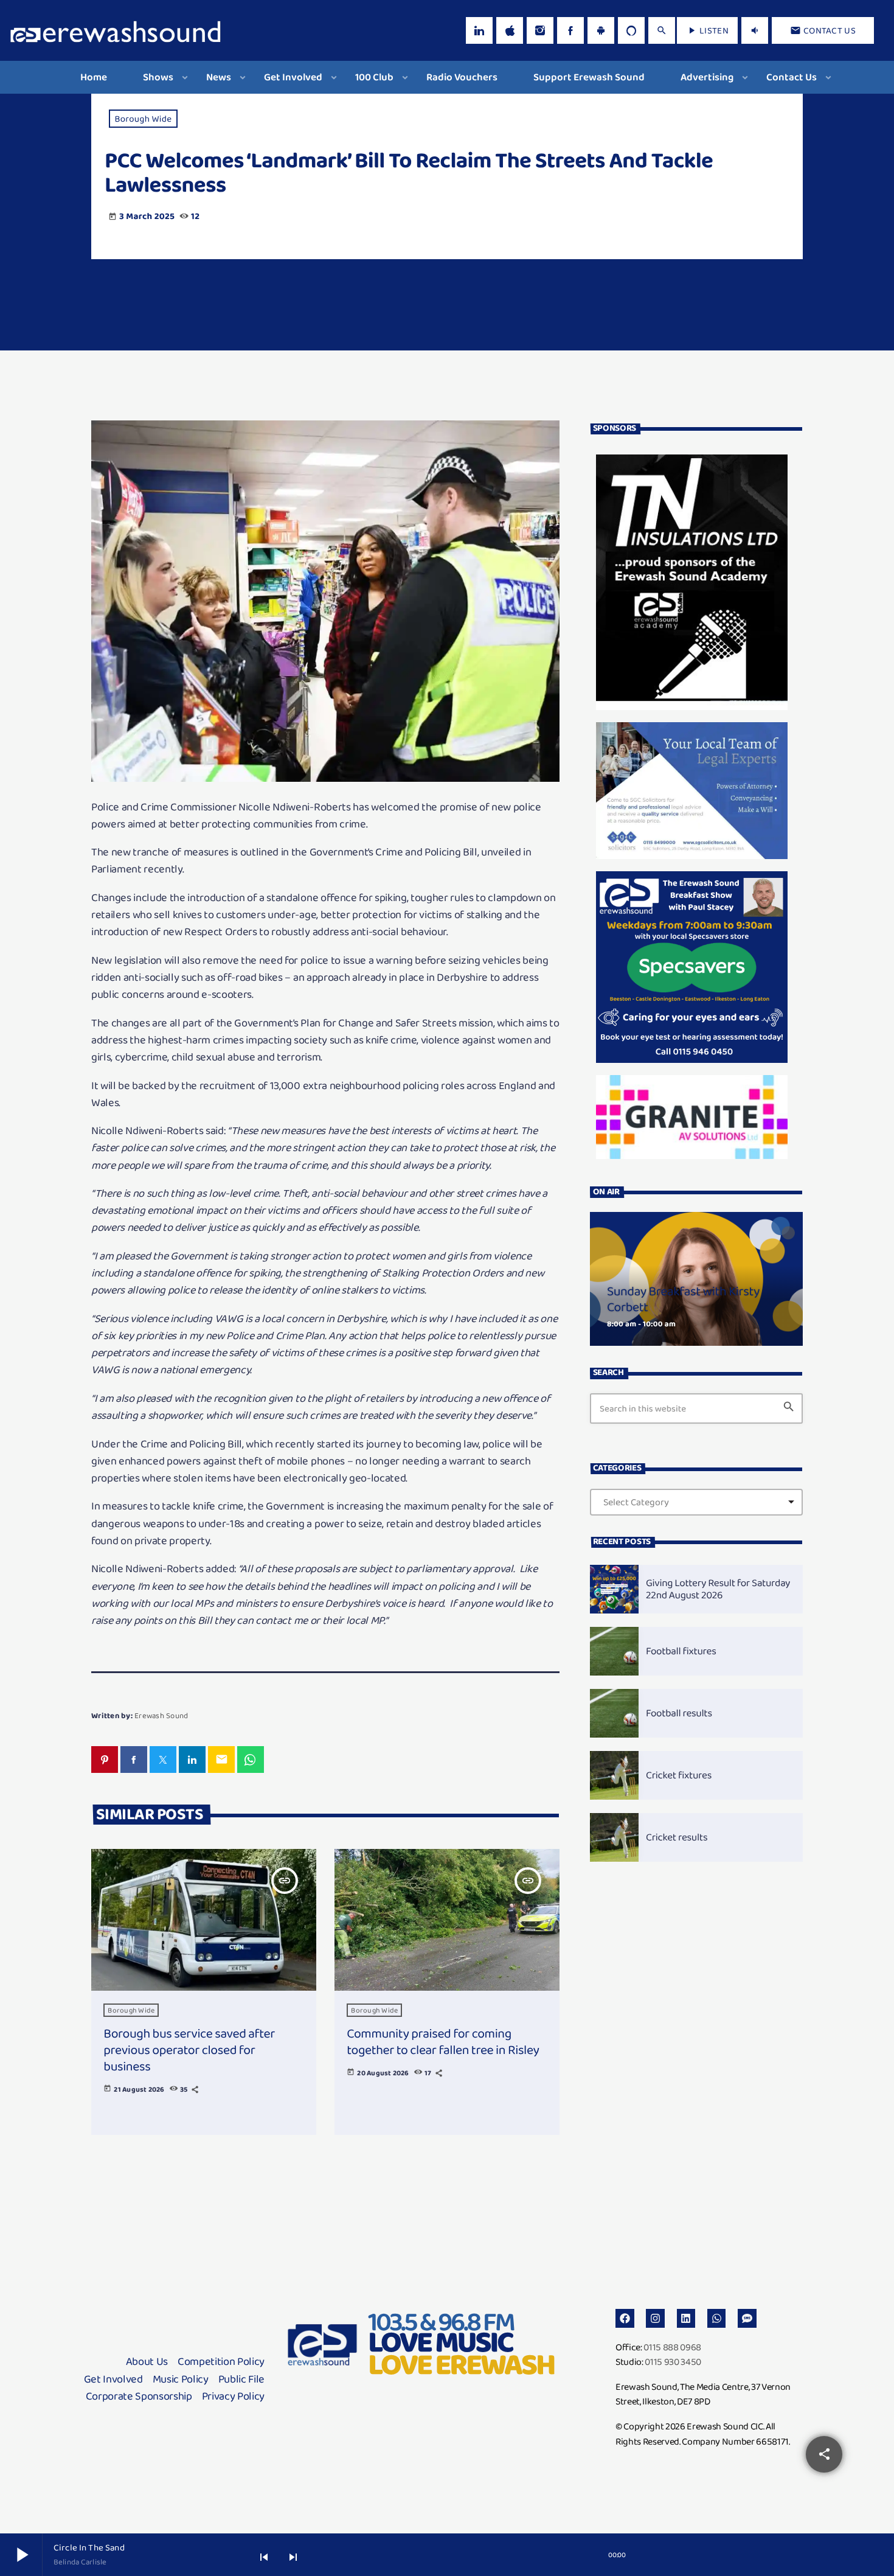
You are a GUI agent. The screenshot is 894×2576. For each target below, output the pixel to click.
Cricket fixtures (679, 1775)
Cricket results (677, 1837)
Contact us (823, 30)
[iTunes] (510, 30)
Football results (679, 1713)
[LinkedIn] (479, 30)
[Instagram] (540, 30)
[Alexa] (631, 30)
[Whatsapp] (717, 2318)
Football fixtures (681, 1651)
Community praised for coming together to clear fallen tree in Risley (443, 2042)
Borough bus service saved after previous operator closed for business (189, 2050)
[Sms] (747, 2318)
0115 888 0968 (672, 2347)
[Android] (601, 30)
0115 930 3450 (673, 2362)
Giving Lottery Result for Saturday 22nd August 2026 (718, 1589)
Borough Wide (144, 119)
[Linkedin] (686, 2318)
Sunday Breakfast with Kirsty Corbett (683, 1299)
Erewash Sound (161, 1715)
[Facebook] (570, 30)
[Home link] (116, 30)
